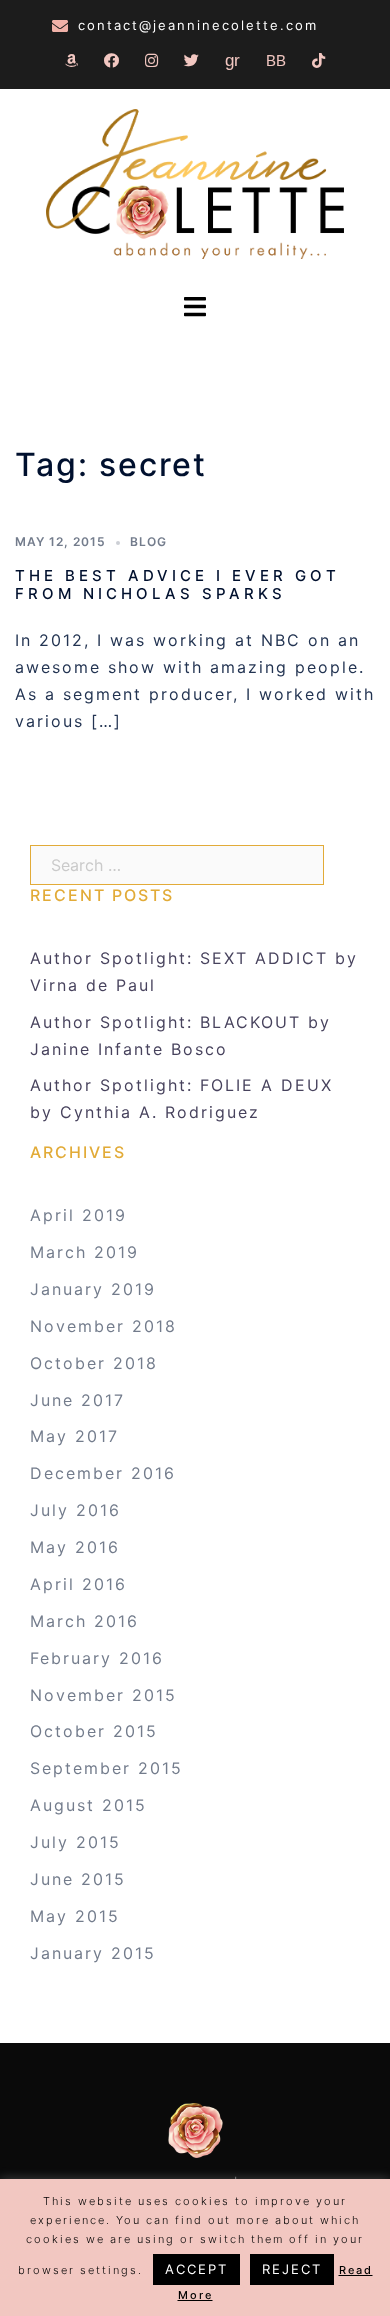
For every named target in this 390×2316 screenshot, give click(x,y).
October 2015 (94, 1731)
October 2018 (94, 1363)
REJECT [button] (292, 2269)
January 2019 (93, 1289)
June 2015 (78, 1879)
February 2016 (97, 1658)
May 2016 (75, 1547)
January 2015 (93, 1953)
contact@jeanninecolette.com (198, 25)
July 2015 (75, 1842)
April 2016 (78, 1584)
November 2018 (103, 1326)
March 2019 (84, 1252)
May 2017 (74, 1436)
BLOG (148, 541)
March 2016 (84, 1621)
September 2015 (106, 1768)
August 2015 (88, 1805)
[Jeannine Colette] (195, 186)
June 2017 (77, 1400)
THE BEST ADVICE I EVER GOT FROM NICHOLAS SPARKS (177, 584)
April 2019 (78, 1215)
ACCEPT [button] (196, 2269)
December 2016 (103, 1473)
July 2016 (75, 1510)
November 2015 (103, 1695)
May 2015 (75, 1916)
